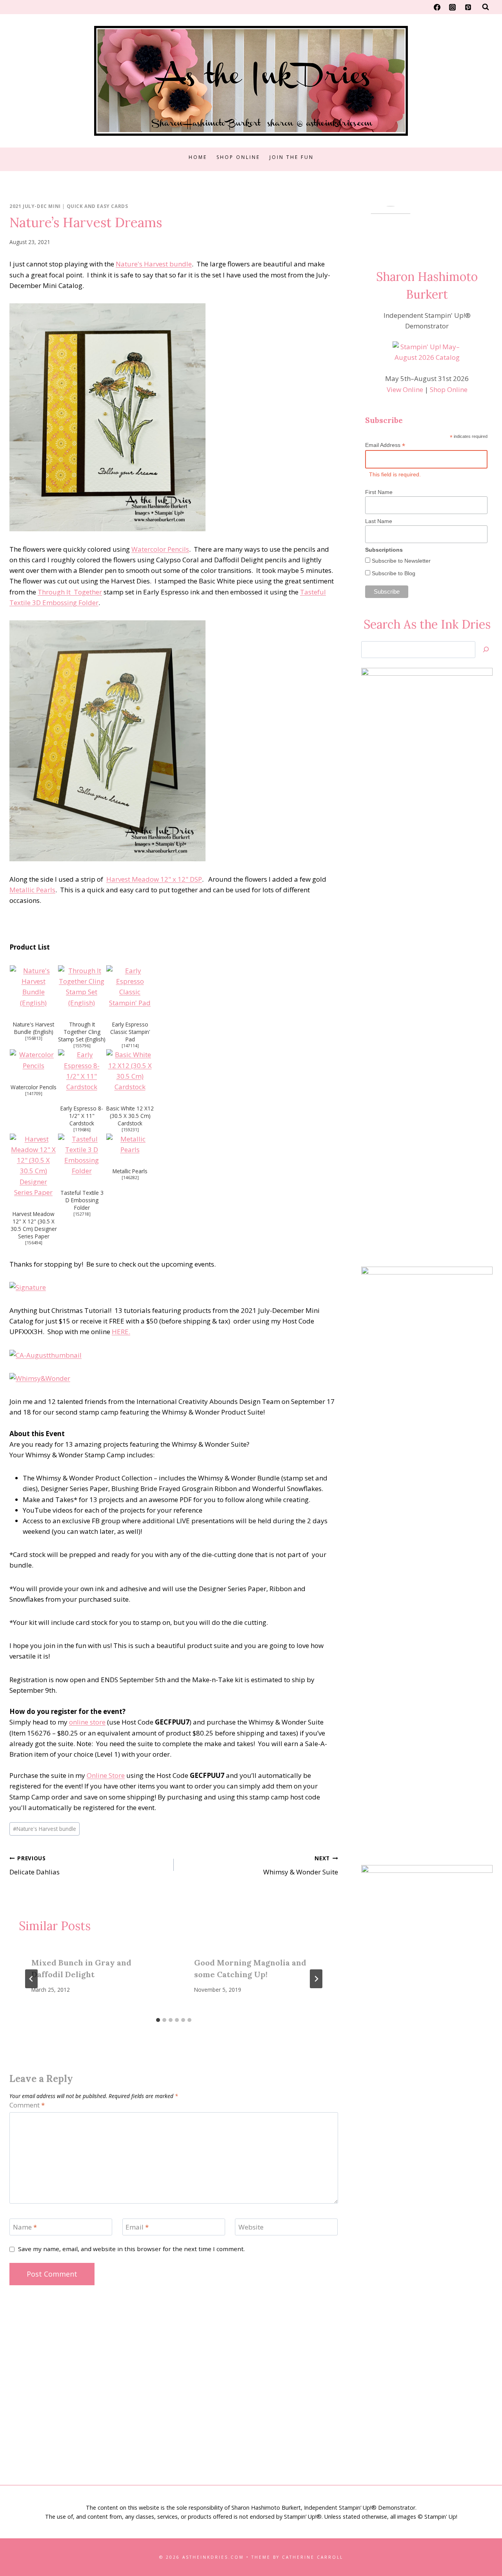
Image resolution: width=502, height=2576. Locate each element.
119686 (82, 1130)
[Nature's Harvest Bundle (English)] (34, 987)
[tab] (158, 2020)
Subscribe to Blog (393, 573)
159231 (130, 1130)
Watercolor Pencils (160, 549)
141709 (34, 1094)
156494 (34, 1243)
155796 (82, 1046)
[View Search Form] (486, 7)
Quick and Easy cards (97, 206)
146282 (130, 1178)
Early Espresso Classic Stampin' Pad (130, 1032)
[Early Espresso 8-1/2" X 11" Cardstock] (82, 1071)
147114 (130, 1046)
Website (251, 2227)
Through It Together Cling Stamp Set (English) (82, 1032)
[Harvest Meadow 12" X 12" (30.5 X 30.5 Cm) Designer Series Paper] (34, 1166)
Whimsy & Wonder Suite (301, 1865)
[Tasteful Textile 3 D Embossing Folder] (82, 1155)
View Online (405, 389)
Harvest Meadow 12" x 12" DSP (154, 879)
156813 (34, 1038)
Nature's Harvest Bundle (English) (34, 1028)
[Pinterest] (468, 7)
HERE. (121, 1332)
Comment (27, 2105)
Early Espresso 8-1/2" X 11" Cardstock (82, 1116)
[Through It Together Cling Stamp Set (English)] (82, 987)
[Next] (316, 1979)
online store (87, 1722)
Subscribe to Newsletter (400, 561)
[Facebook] (437, 7)
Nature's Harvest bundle (154, 264)
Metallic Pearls (32, 890)
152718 (82, 1214)
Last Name (379, 521)
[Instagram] (453, 7)
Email (137, 2227)
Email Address (385, 445)
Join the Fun (292, 157)
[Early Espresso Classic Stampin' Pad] (130, 987)
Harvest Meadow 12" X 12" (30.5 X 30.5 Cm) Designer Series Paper (34, 1225)
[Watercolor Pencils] (34, 1060)
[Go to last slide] (31, 1979)
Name (25, 2227)
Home (198, 157)
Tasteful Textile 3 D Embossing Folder (82, 1200)
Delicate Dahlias (35, 1865)
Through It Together (70, 592)
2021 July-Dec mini (35, 206)
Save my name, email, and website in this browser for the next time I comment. (131, 2249)
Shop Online (238, 157)
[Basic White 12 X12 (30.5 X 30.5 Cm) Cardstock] (130, 1071)
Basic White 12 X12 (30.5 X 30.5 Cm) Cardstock (130, 1116)
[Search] (486, 650)
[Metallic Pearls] (130, 1144)
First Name (379, 492)
